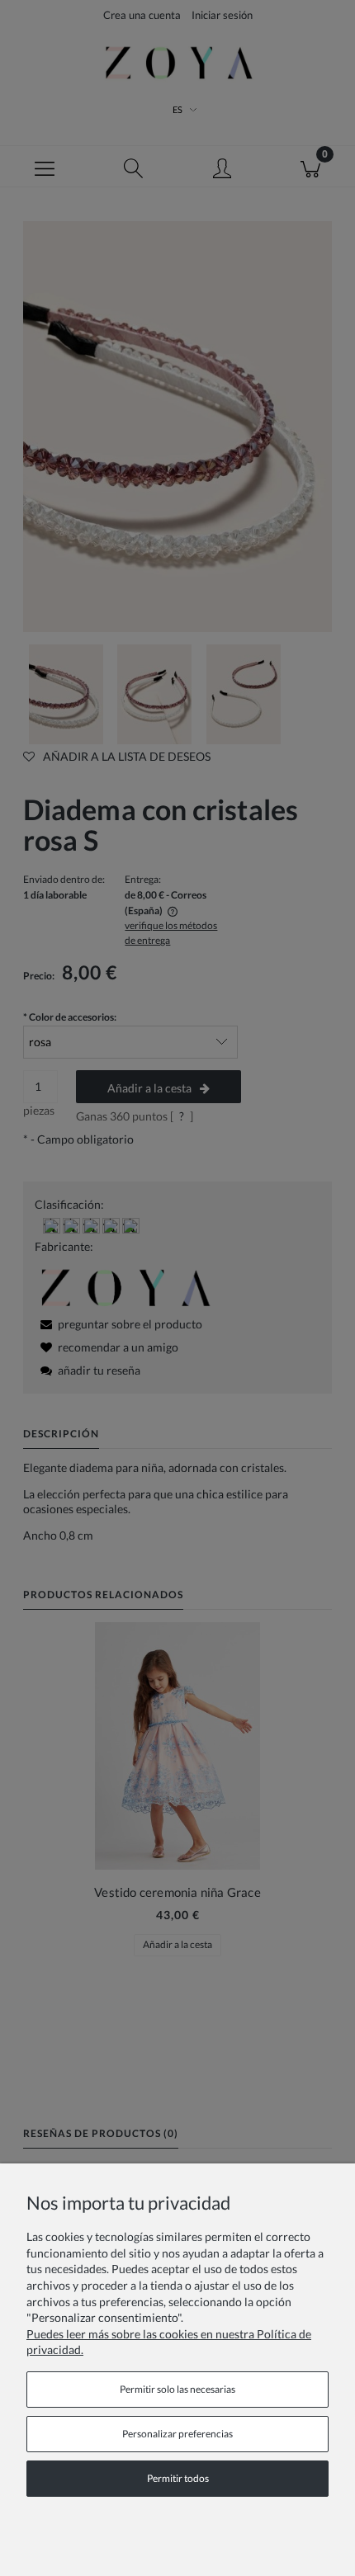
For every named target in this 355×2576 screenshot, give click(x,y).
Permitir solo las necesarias (177, 2389)
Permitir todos (178, 2478)
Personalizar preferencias (177, 2434)
